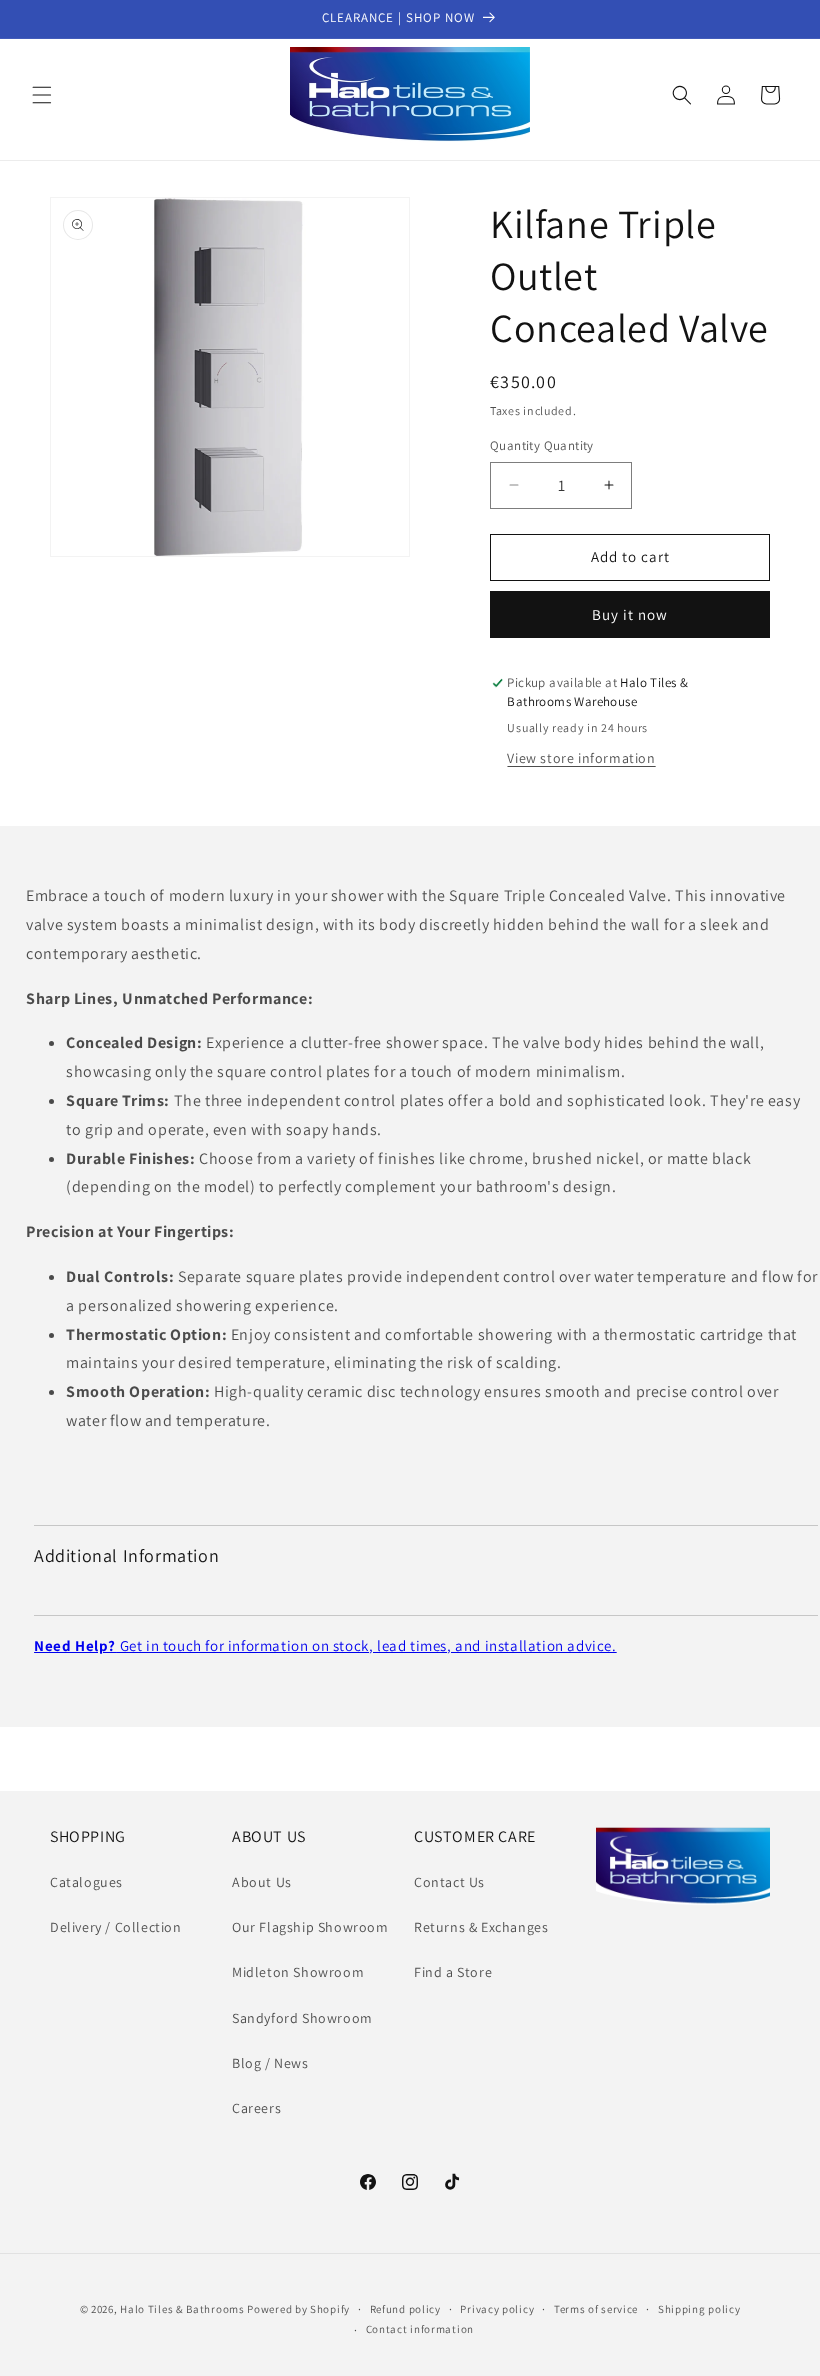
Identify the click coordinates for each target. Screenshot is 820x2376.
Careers (256, 2108)
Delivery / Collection (116, 1927)
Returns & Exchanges (481, 1927)
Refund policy (405, 2309)
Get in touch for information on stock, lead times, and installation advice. (325, 1645)
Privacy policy (497, 2309)
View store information (581, 758)
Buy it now (630, 614)
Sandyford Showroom (302, 2018)
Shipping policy (699, 2309)
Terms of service (596, 2309)
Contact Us (449, 1882)
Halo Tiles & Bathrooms (182, 2309)
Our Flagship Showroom (310, 1927)
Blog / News (270, 2063)
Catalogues (86, 1882)
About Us (262, 1882)
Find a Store (453, 1972)
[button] (42, 95)
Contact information (420, 2329)
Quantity (542, 445)
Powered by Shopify (298, 2309)
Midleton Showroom (298, 1972)
